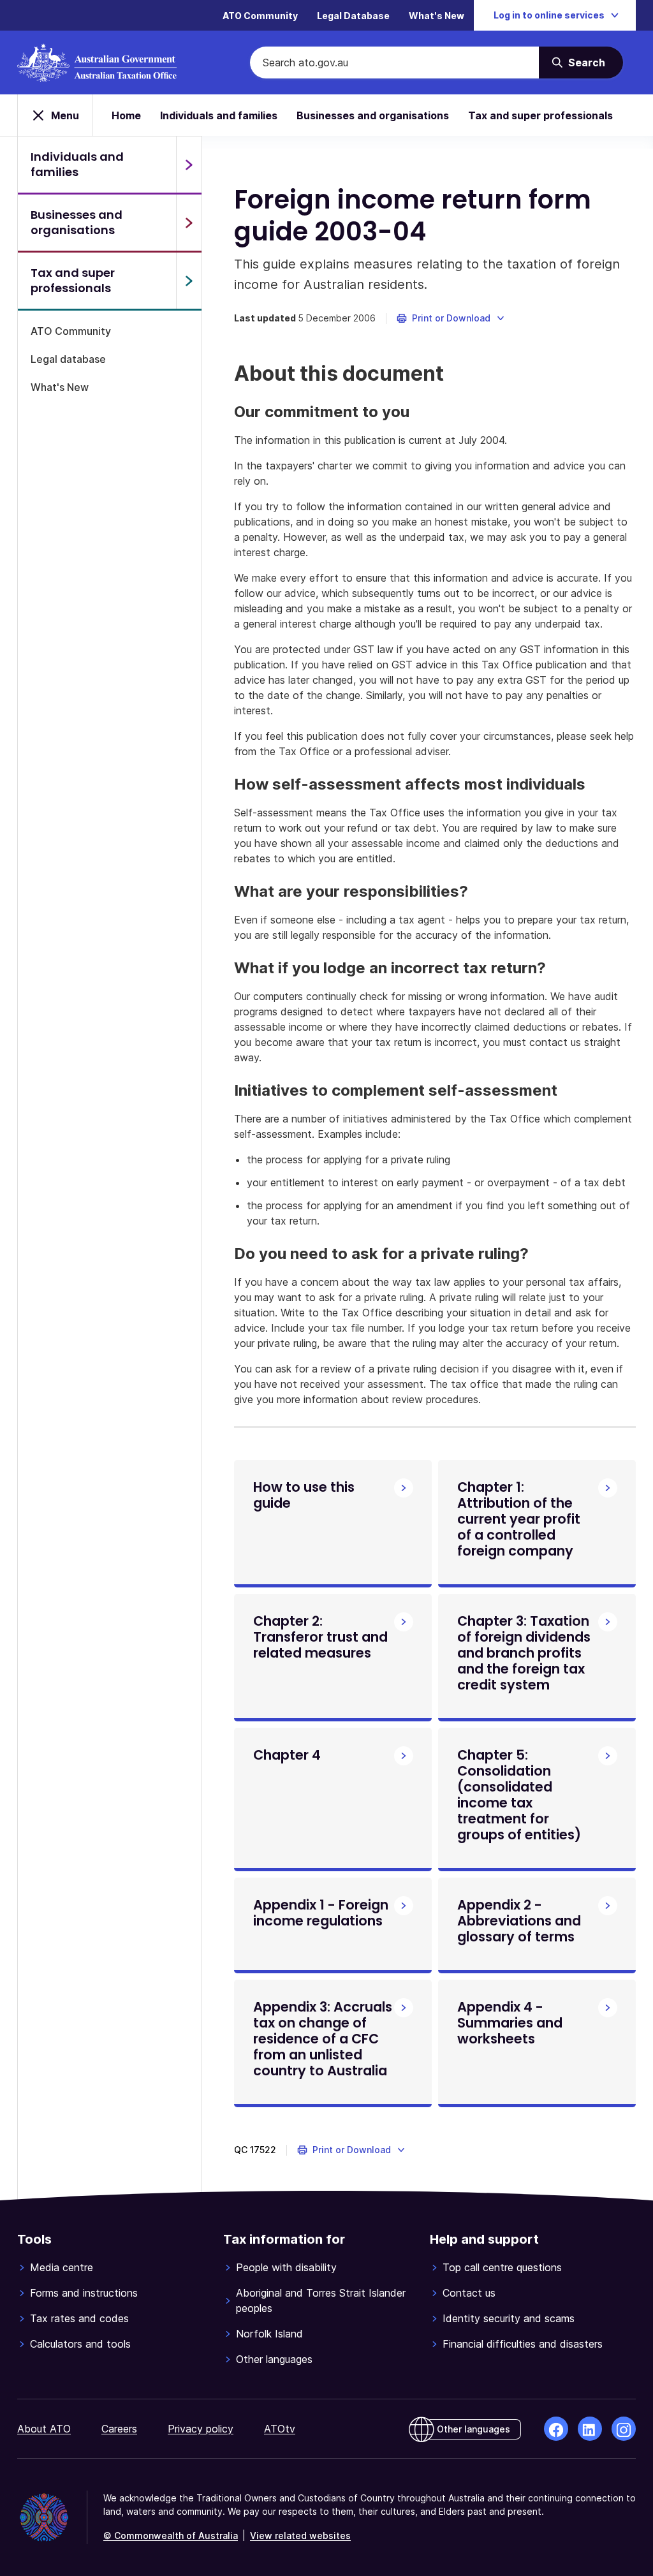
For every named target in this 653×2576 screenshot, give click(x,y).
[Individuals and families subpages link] (189, 165)
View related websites (300, 2536)
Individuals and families (219, 115)
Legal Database (353, 16)
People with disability (286, 2267)
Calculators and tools (80, 2344)
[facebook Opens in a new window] (556, 2429)
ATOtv (280, 2429)
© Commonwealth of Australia (171, 2536)
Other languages (274, 2359)
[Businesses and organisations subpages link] (189, 223)
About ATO (44, 2429)
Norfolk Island (269, 2334)
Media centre (62, 2267)
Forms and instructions (84, 2293)
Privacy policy (201, 2429)
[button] (451, 318)
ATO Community (260, 16)
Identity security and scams (509, 2318)
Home (126, 115)
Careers (119, 2429)
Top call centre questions (502, 2267)
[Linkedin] (590, 2429)
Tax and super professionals (540, 115)
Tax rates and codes (79, 2318)
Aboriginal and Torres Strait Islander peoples (321, 2300)
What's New (437, 16)
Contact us (469, 2293)
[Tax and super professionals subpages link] (189, 281)
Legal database (68, 359)
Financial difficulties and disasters (523, 2344)
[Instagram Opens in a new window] (624, 2429)
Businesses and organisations (373, 115)
